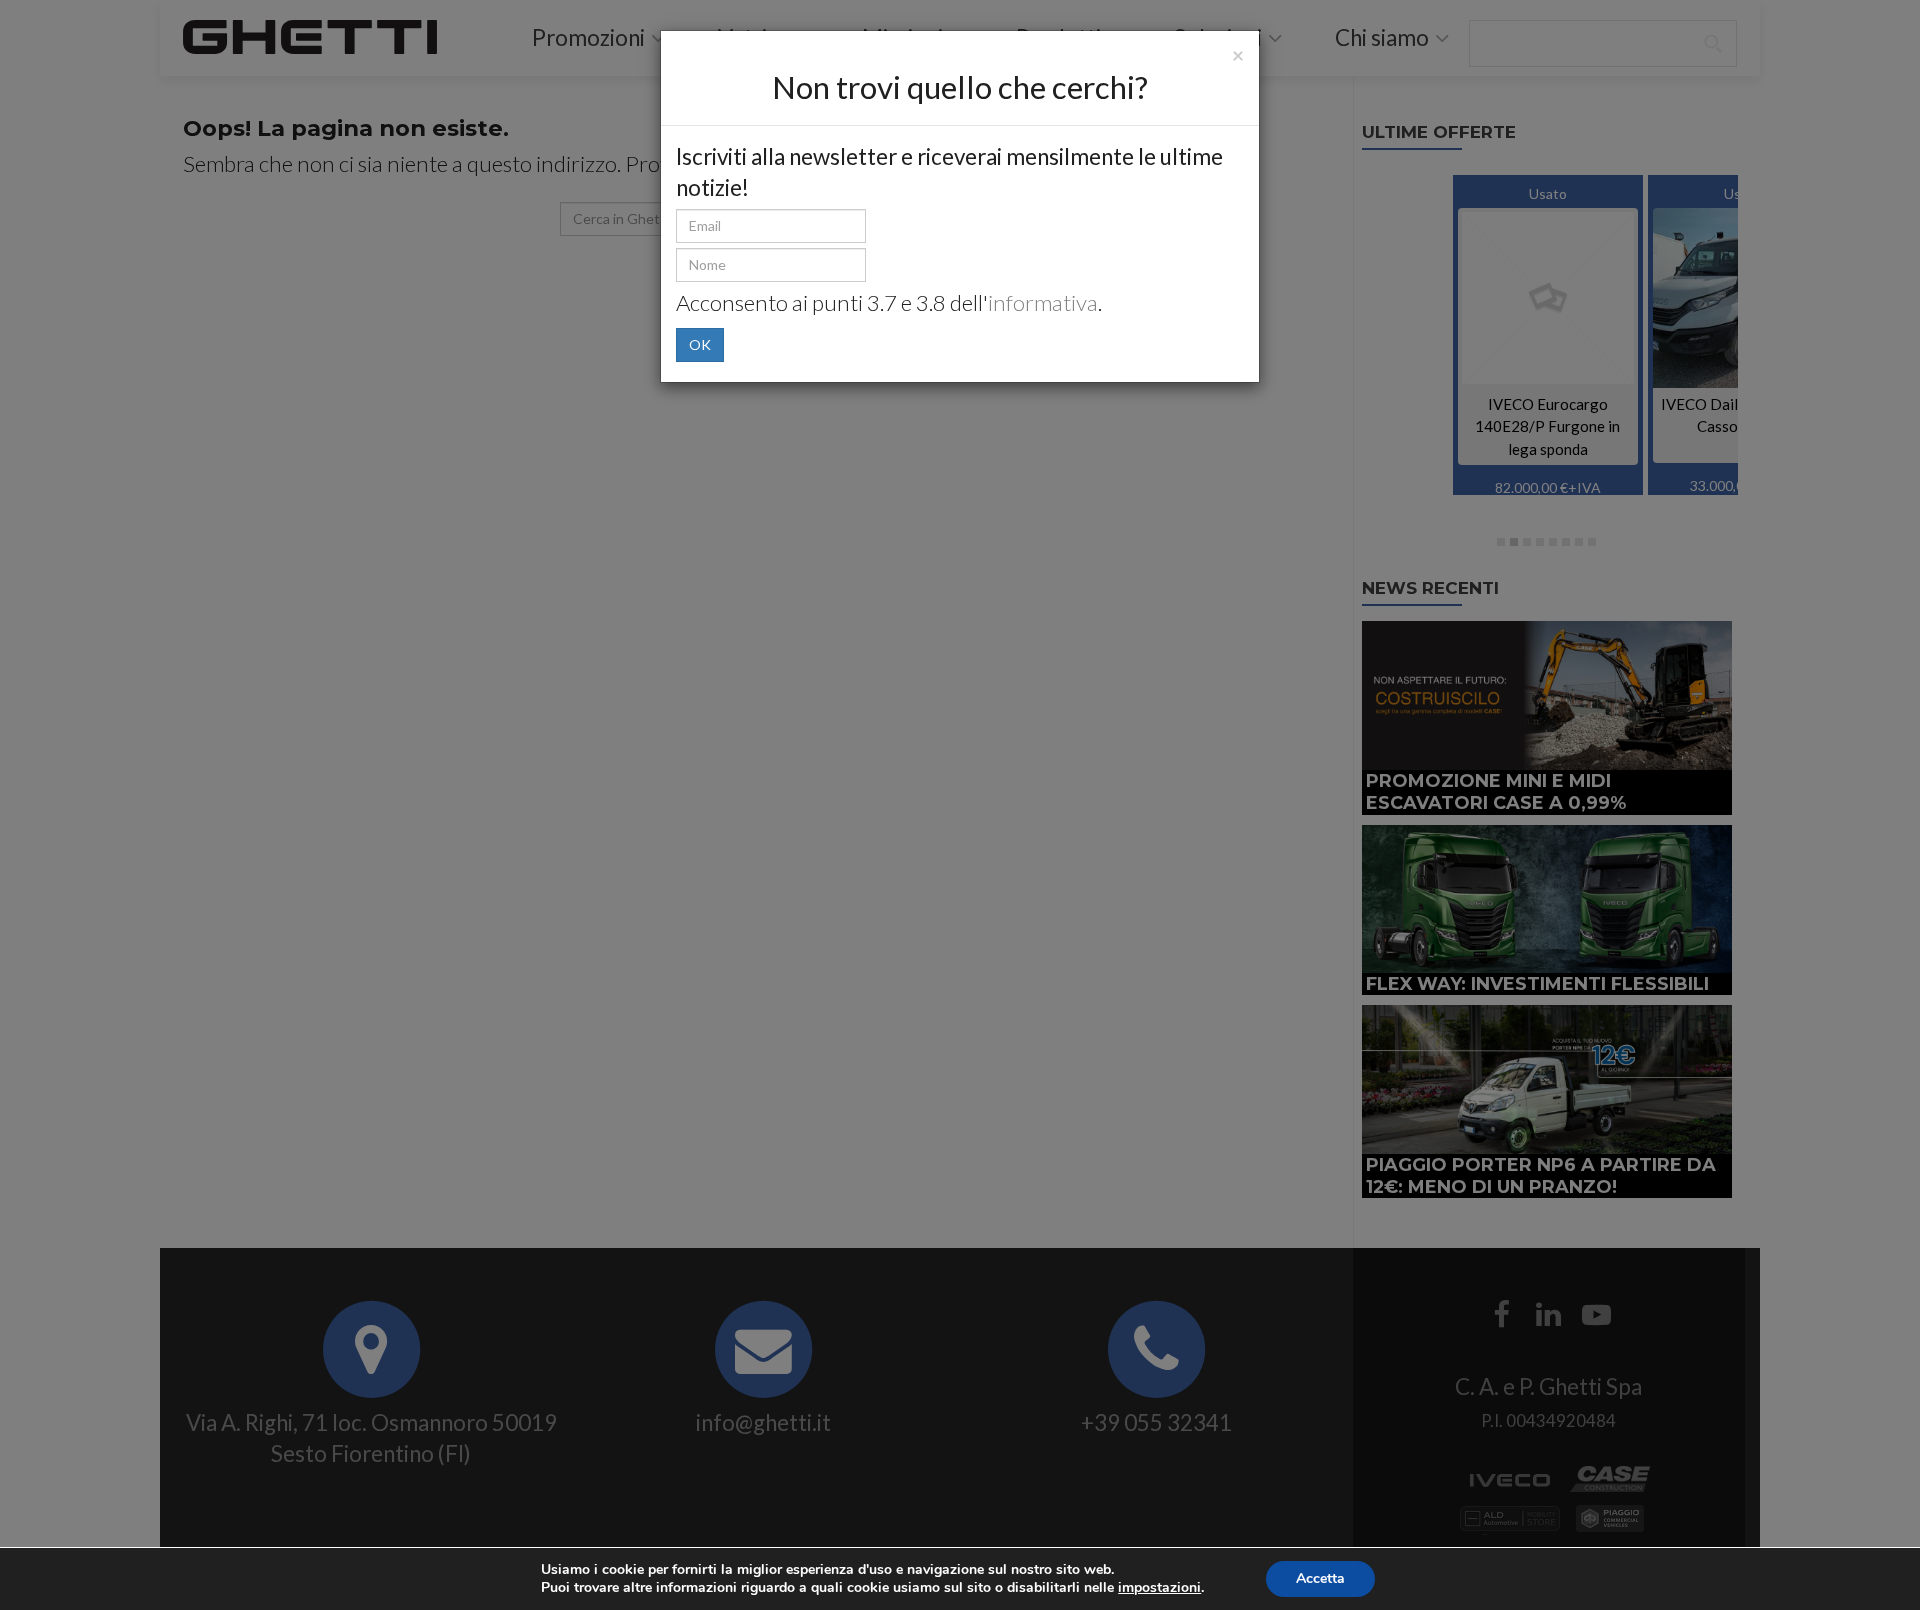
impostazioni (1159, 1588)
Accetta (1320, 1578)
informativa (1043, 302)
